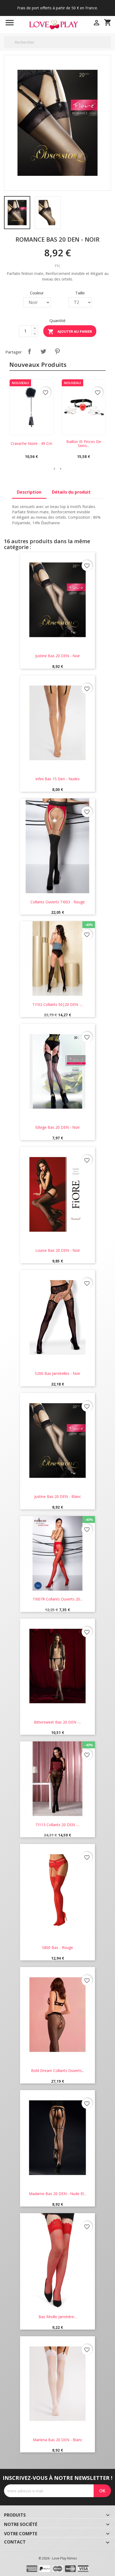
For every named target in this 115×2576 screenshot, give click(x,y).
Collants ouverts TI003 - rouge (58, 902)
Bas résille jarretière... (57, 2317)
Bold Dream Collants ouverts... (58, 2071)
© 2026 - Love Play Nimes (58, 2558)
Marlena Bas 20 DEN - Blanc (58, 2440)
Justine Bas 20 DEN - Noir (58, 656)
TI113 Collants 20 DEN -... (58, 1825)
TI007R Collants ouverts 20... (57, 1599)
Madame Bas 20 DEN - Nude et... (58, 2194)
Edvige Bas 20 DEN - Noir (57, 1127)
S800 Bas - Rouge (57, 1947)
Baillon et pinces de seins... (84, 444)
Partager (29, 351)
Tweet (43, 351)
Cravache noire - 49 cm (31, 443)
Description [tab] (29, 492)
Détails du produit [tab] (71, 492)
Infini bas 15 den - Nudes (57, 779)
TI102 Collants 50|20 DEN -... (58, 1004)
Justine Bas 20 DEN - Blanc (58, 1496)
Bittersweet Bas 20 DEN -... (57, 1722)
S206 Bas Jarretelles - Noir (57, 1373)
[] (109, 48)
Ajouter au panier (70, 332)
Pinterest (57, 351)
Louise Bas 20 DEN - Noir (58, 1250)
